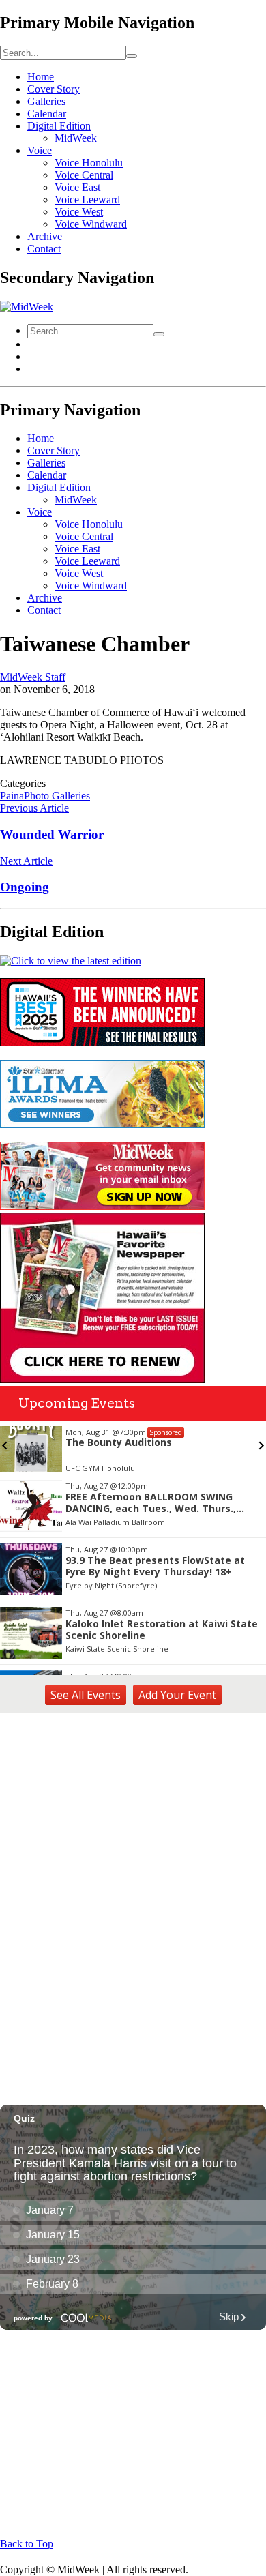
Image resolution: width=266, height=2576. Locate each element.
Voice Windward (91, 224)
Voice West (79, 212)
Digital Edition (59, 126)
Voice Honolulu (89, 163)
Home (41, 77)
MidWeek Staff (33, 677)
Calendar (47, 114)
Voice (40, 150)
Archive (45, 236)
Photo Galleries (57, 796)
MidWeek (76, 138)
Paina (12, 796)
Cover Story (54, 89)
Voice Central (84, 175)
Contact (44, 249)
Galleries (46, 101)
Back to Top (27, 2544)
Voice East (77, 187)
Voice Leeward (87, 199)
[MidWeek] (27, 307)
